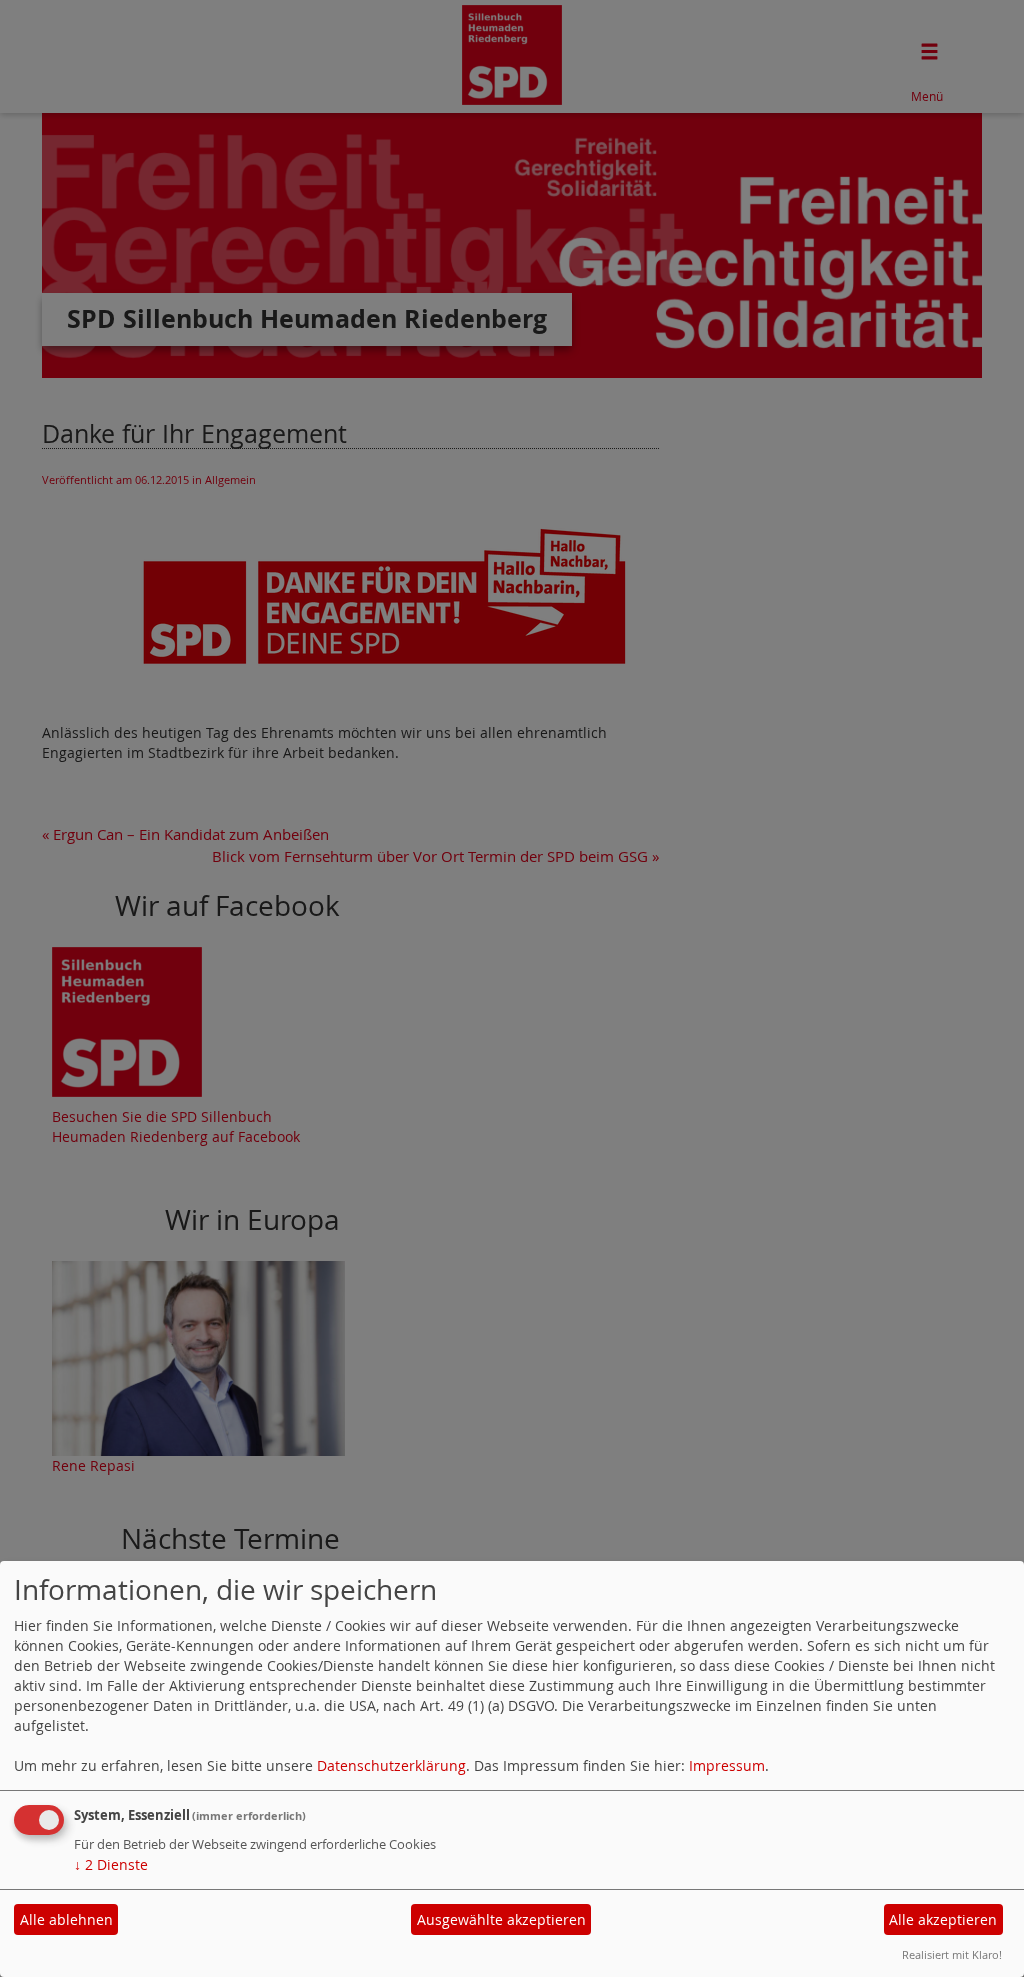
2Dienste (111, 1864)
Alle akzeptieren (943, 1919)
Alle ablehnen (66, 1919)
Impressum (727, 1765)
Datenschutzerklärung (391, 1765)
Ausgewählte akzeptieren (501, 1919)
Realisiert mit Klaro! (952, 1954)
